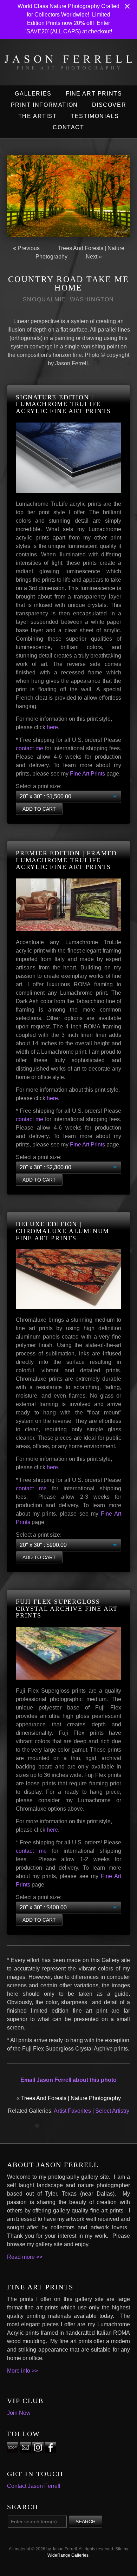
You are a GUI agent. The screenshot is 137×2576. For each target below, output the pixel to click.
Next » (94, 257)
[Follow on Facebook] (51, 2449)
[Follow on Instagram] (38, 2449)
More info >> (22, 2371)
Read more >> (25, 2257)
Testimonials (95, 116)
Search (86, 2522)
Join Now (19, 2413)
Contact (68, 127)
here (52, 727)
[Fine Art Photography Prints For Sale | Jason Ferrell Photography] (68, 65)
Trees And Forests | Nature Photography (71, 2098)
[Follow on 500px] (13, 2449)
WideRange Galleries (68, 2555)
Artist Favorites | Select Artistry (92, 2111)
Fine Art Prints (94, 94)
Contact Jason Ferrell (34, 2486)
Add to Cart (39, 809)
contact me (30, 748)
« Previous (26, 248)
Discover (109, 105)
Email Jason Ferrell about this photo (68, 2080)
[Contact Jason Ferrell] (25, 2449)
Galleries (33, 94)
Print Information (44, 105)
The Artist (38, 116)
